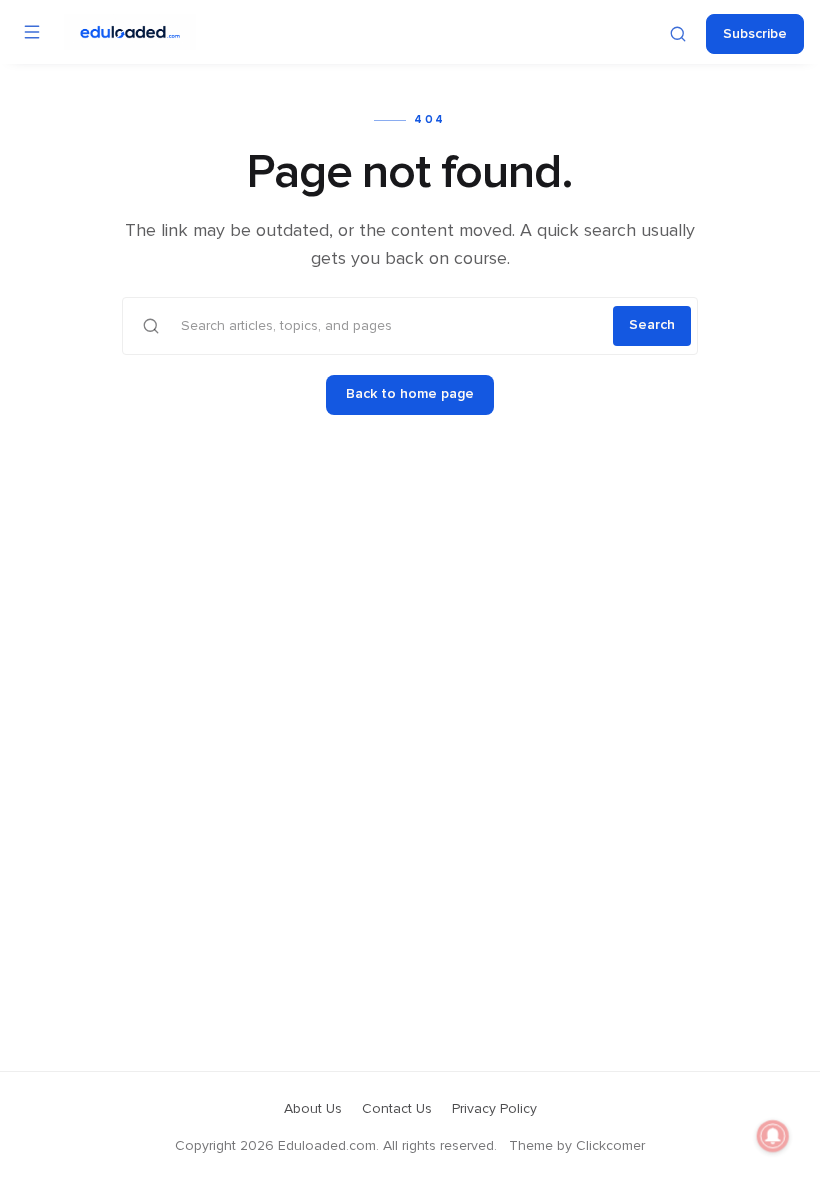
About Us (313, 1109)
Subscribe (755, 34)
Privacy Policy (494, 1109)
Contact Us (397, 1109)
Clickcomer (610, 1146)
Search (652, 325)
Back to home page (410, 394)
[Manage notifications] (773, 1136)
